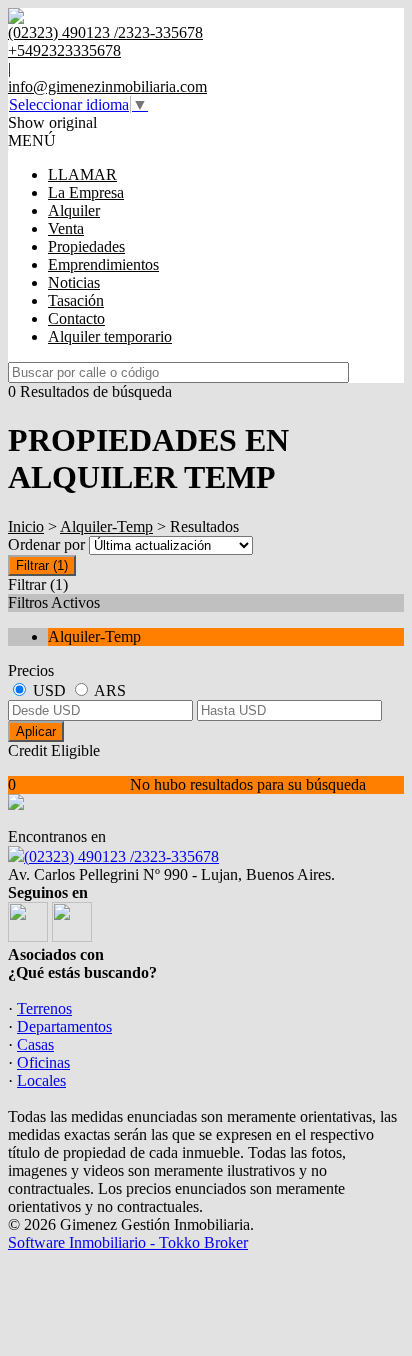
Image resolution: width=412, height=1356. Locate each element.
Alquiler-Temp (106, 526)
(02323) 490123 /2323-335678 (121, 856)
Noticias (74, 282)
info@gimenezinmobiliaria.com (107, 86)
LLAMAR (82, 174)
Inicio (26, 526)
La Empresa (86, 192)
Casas (35, 1044)
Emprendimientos (103, 264)
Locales (41, 1080)
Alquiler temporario (110, 336)
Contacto (76, 318)
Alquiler (74, 210)
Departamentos (64, 1026)
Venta (66, 228)
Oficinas (43, 1062)
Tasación (76, 300)
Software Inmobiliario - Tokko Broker (128, 1242)
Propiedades (86, 246)
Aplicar (36, 731)
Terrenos (44, 1008)
